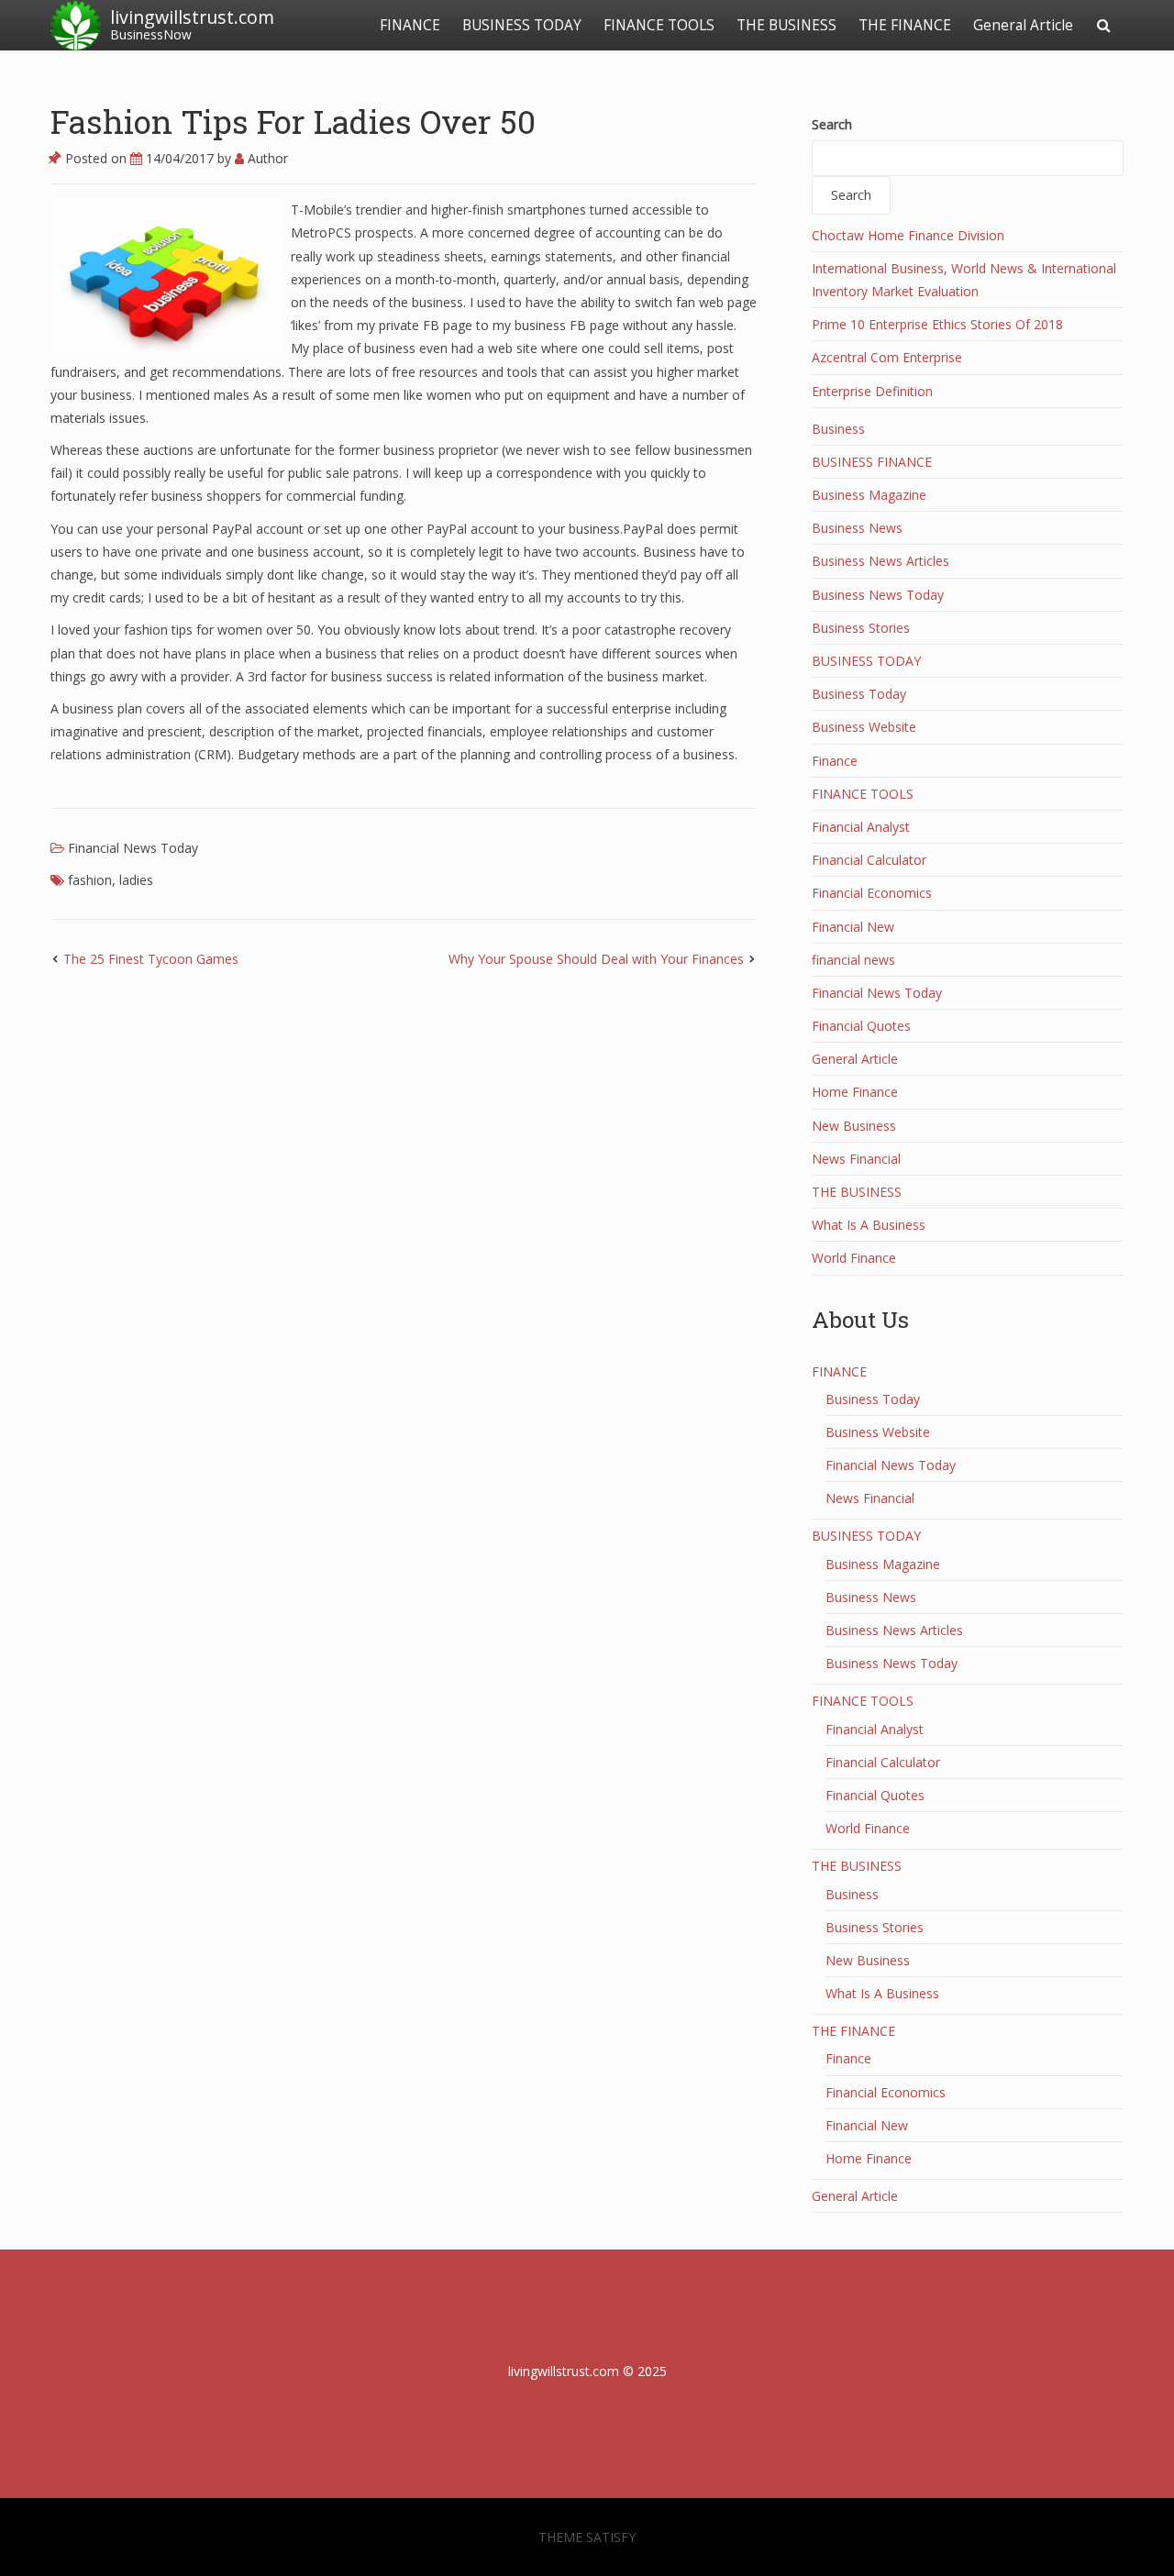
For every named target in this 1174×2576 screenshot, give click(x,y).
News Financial (856, 1159)
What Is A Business (869, 1225)
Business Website (864, 727)
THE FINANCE (905, 25)
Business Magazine (869, 495)
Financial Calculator (869, 860)
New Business (854, 1126)
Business (838, 429)
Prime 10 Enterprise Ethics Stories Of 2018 (937, 324)
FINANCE (410, 25)
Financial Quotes (861, 1026)
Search (832, 124)
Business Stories (861, 628)
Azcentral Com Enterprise (887, 357)
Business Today (859, 694)
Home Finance (855, 1092)
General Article (1023, 25)
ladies (136, 880)
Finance (835, 761)
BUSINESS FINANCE (872, 462)
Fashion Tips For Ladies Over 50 (293, 121)
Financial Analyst (861, 827)
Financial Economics (872, 893)
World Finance (854, 1258)
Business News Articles (880, 561)
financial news (853, 960)
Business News (857, 528)
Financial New (853, 927)
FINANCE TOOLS (659, 25)
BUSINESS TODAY (522, 25)
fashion (90, 880)
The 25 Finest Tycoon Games (151, 959)
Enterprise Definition (872, 391)
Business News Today (878, 595)
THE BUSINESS (786, 25)
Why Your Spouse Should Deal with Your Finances (596, 959)
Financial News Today (133, 848)
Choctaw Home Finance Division (908, 235)
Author (266, 158)
